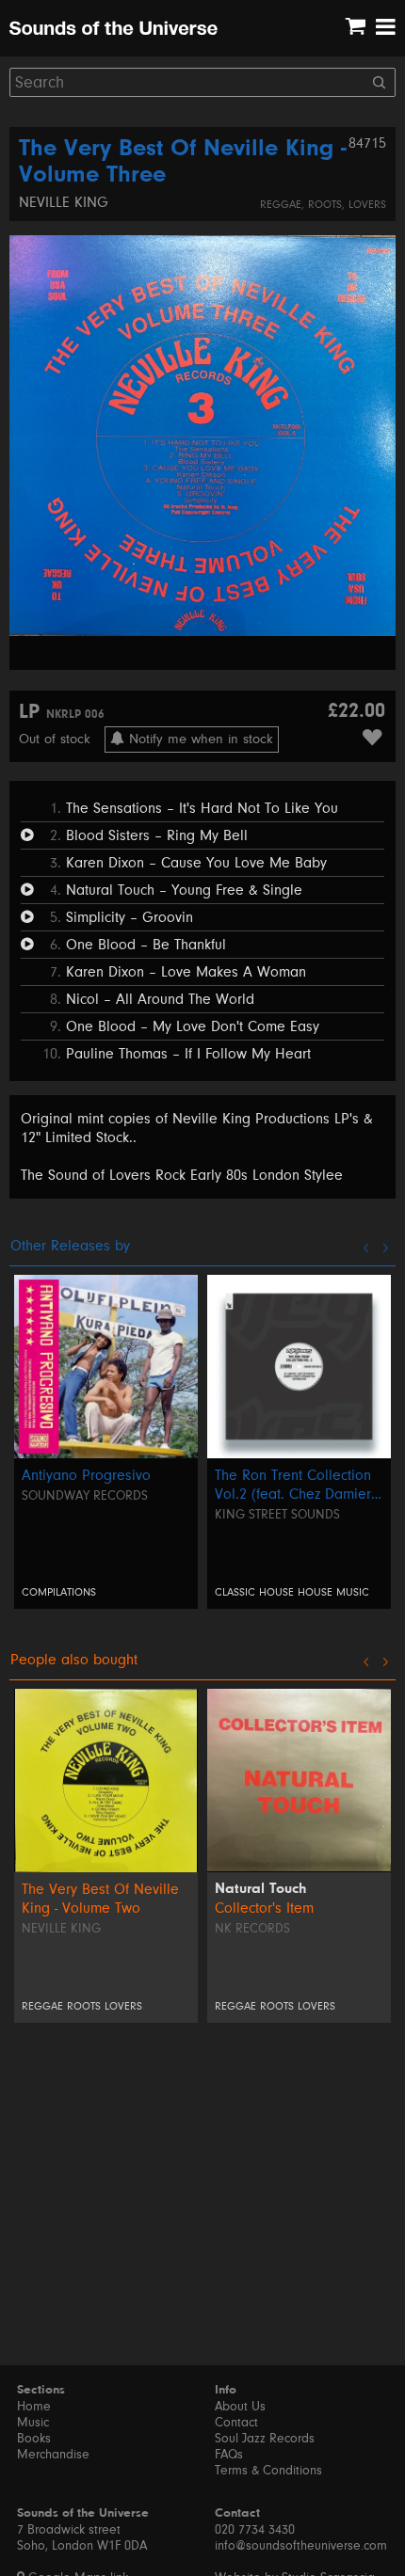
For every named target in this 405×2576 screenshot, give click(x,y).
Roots (325, 205)
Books (34, 2439)
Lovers (367, 205)
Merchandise (53, 2455)
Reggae (281, 205)
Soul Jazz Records (265, 2439)
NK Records (252, 1929)
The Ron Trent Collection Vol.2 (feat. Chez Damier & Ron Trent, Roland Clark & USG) (298, 1485)
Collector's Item (264, 1908)
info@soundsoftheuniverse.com (301, 2546)
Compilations (59, 1592)
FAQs (229, 2455)
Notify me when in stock (199, 739)
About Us (240, 2407)
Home (34, 2407)
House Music (333, 1592)
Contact (236, 2423)
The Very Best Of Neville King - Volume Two (100, 1899)
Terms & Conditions (268, 2471)
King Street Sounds (277, 1515)
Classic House (254, 1592)
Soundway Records (85, 1496)
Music (33, 2423)
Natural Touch (260, 1889)
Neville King (64, 202)
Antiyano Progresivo (86, 1475)
